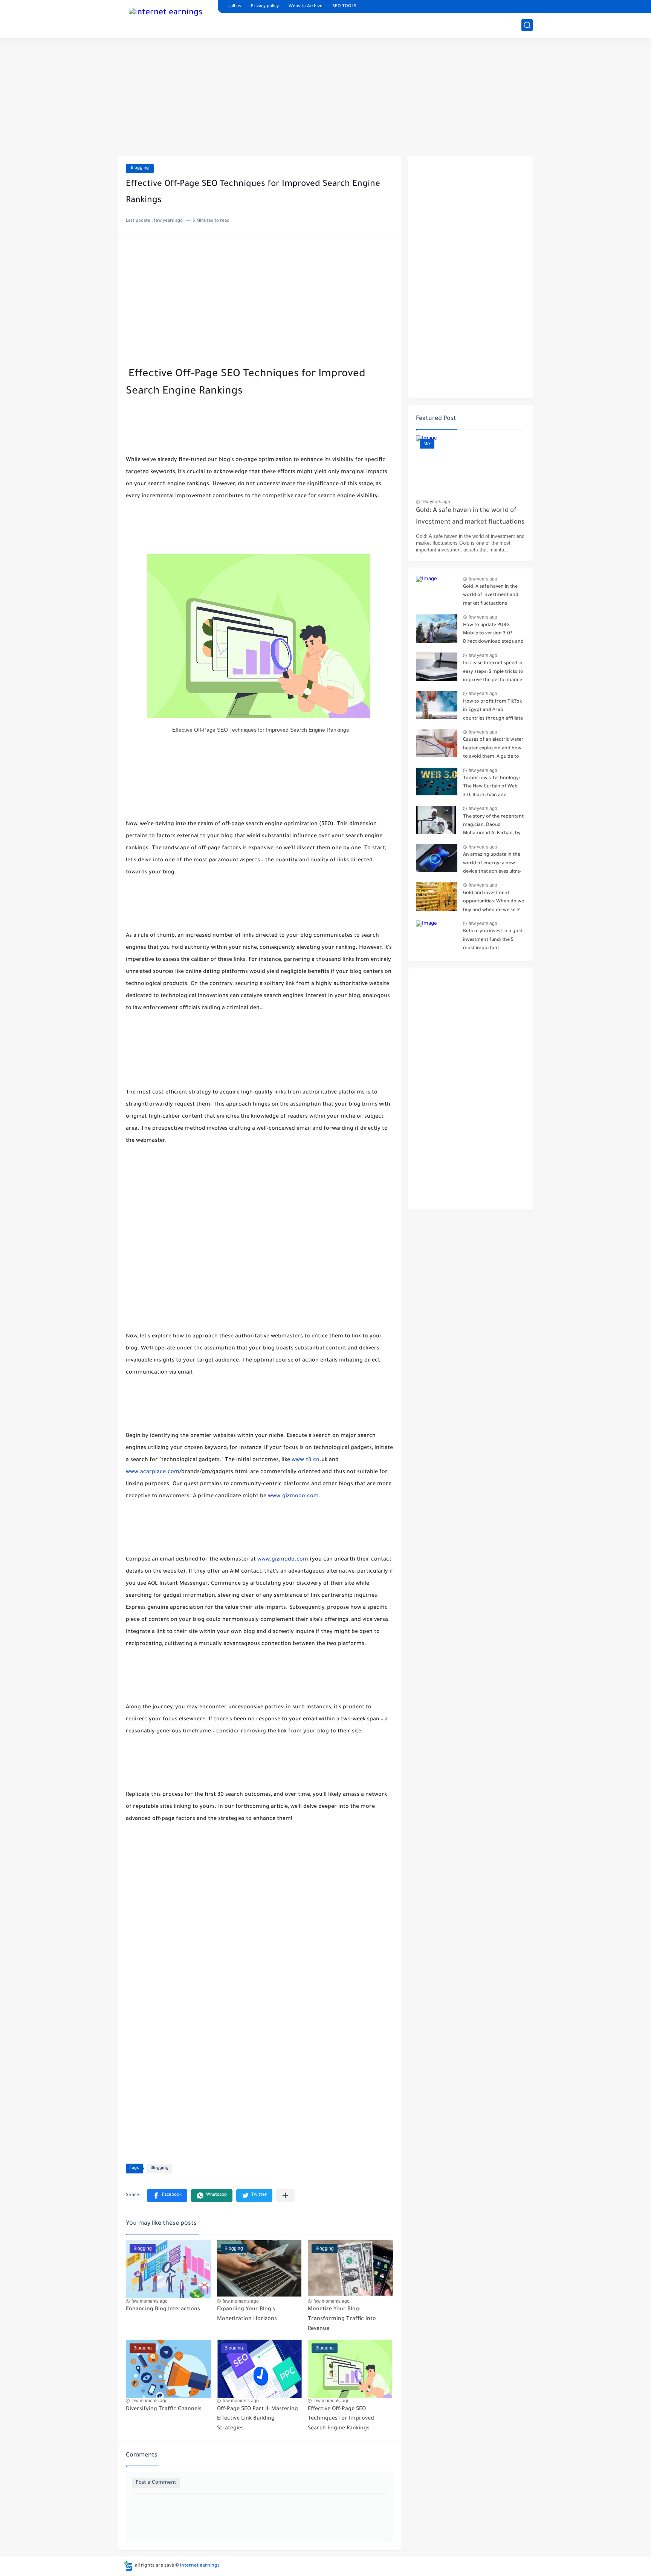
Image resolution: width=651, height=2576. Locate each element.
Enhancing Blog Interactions (163, 2310)
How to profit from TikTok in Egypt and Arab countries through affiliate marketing (493, 711)
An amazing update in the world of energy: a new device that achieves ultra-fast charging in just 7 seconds (492, 865)
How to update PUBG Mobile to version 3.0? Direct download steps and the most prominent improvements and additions (493, 635)
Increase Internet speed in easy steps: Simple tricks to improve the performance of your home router (493, 673)
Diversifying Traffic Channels (164, 2409)
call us (235, 7)
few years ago (436, 502)
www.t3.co (306, 1460)
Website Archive (306, 7)
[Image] (437, 590)
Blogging (140, 168)
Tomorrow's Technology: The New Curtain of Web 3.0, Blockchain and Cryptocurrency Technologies (491, 788)
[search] (527, 25)
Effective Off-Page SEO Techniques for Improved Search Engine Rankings (341, 2419)
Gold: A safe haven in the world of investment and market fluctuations (470, 517)
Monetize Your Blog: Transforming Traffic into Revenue (342, 2319)
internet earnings (200, 2566)
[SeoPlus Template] (128, 2566)
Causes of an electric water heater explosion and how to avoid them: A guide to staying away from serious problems (493, 750)
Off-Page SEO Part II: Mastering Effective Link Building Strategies (257, 2419)
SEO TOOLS (344, 7)
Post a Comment (156, 2483)
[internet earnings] (166, 18)
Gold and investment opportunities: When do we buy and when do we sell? (494, 902)
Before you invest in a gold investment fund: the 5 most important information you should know (493, 941)
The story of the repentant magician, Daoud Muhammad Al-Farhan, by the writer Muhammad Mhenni (493, 826)
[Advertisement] (325, 98)
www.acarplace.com (153, 1472)
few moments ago (150, 2301)
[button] (167, 2195)
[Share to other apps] (285, 2195)
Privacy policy (265, 7)
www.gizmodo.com (293, 1496)
